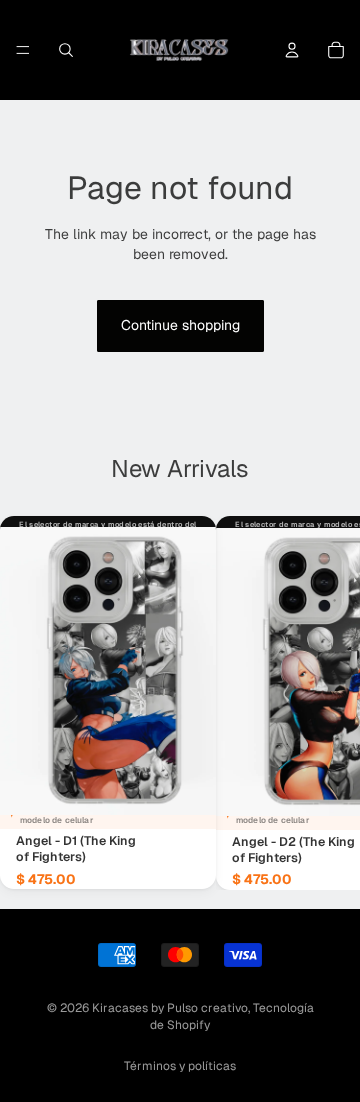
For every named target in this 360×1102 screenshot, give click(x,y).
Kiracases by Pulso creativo (170, 1008)
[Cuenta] (292, 50)
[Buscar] (66, 50)
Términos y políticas (180, 1066)
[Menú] (23, 50)
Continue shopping (180, 325)
